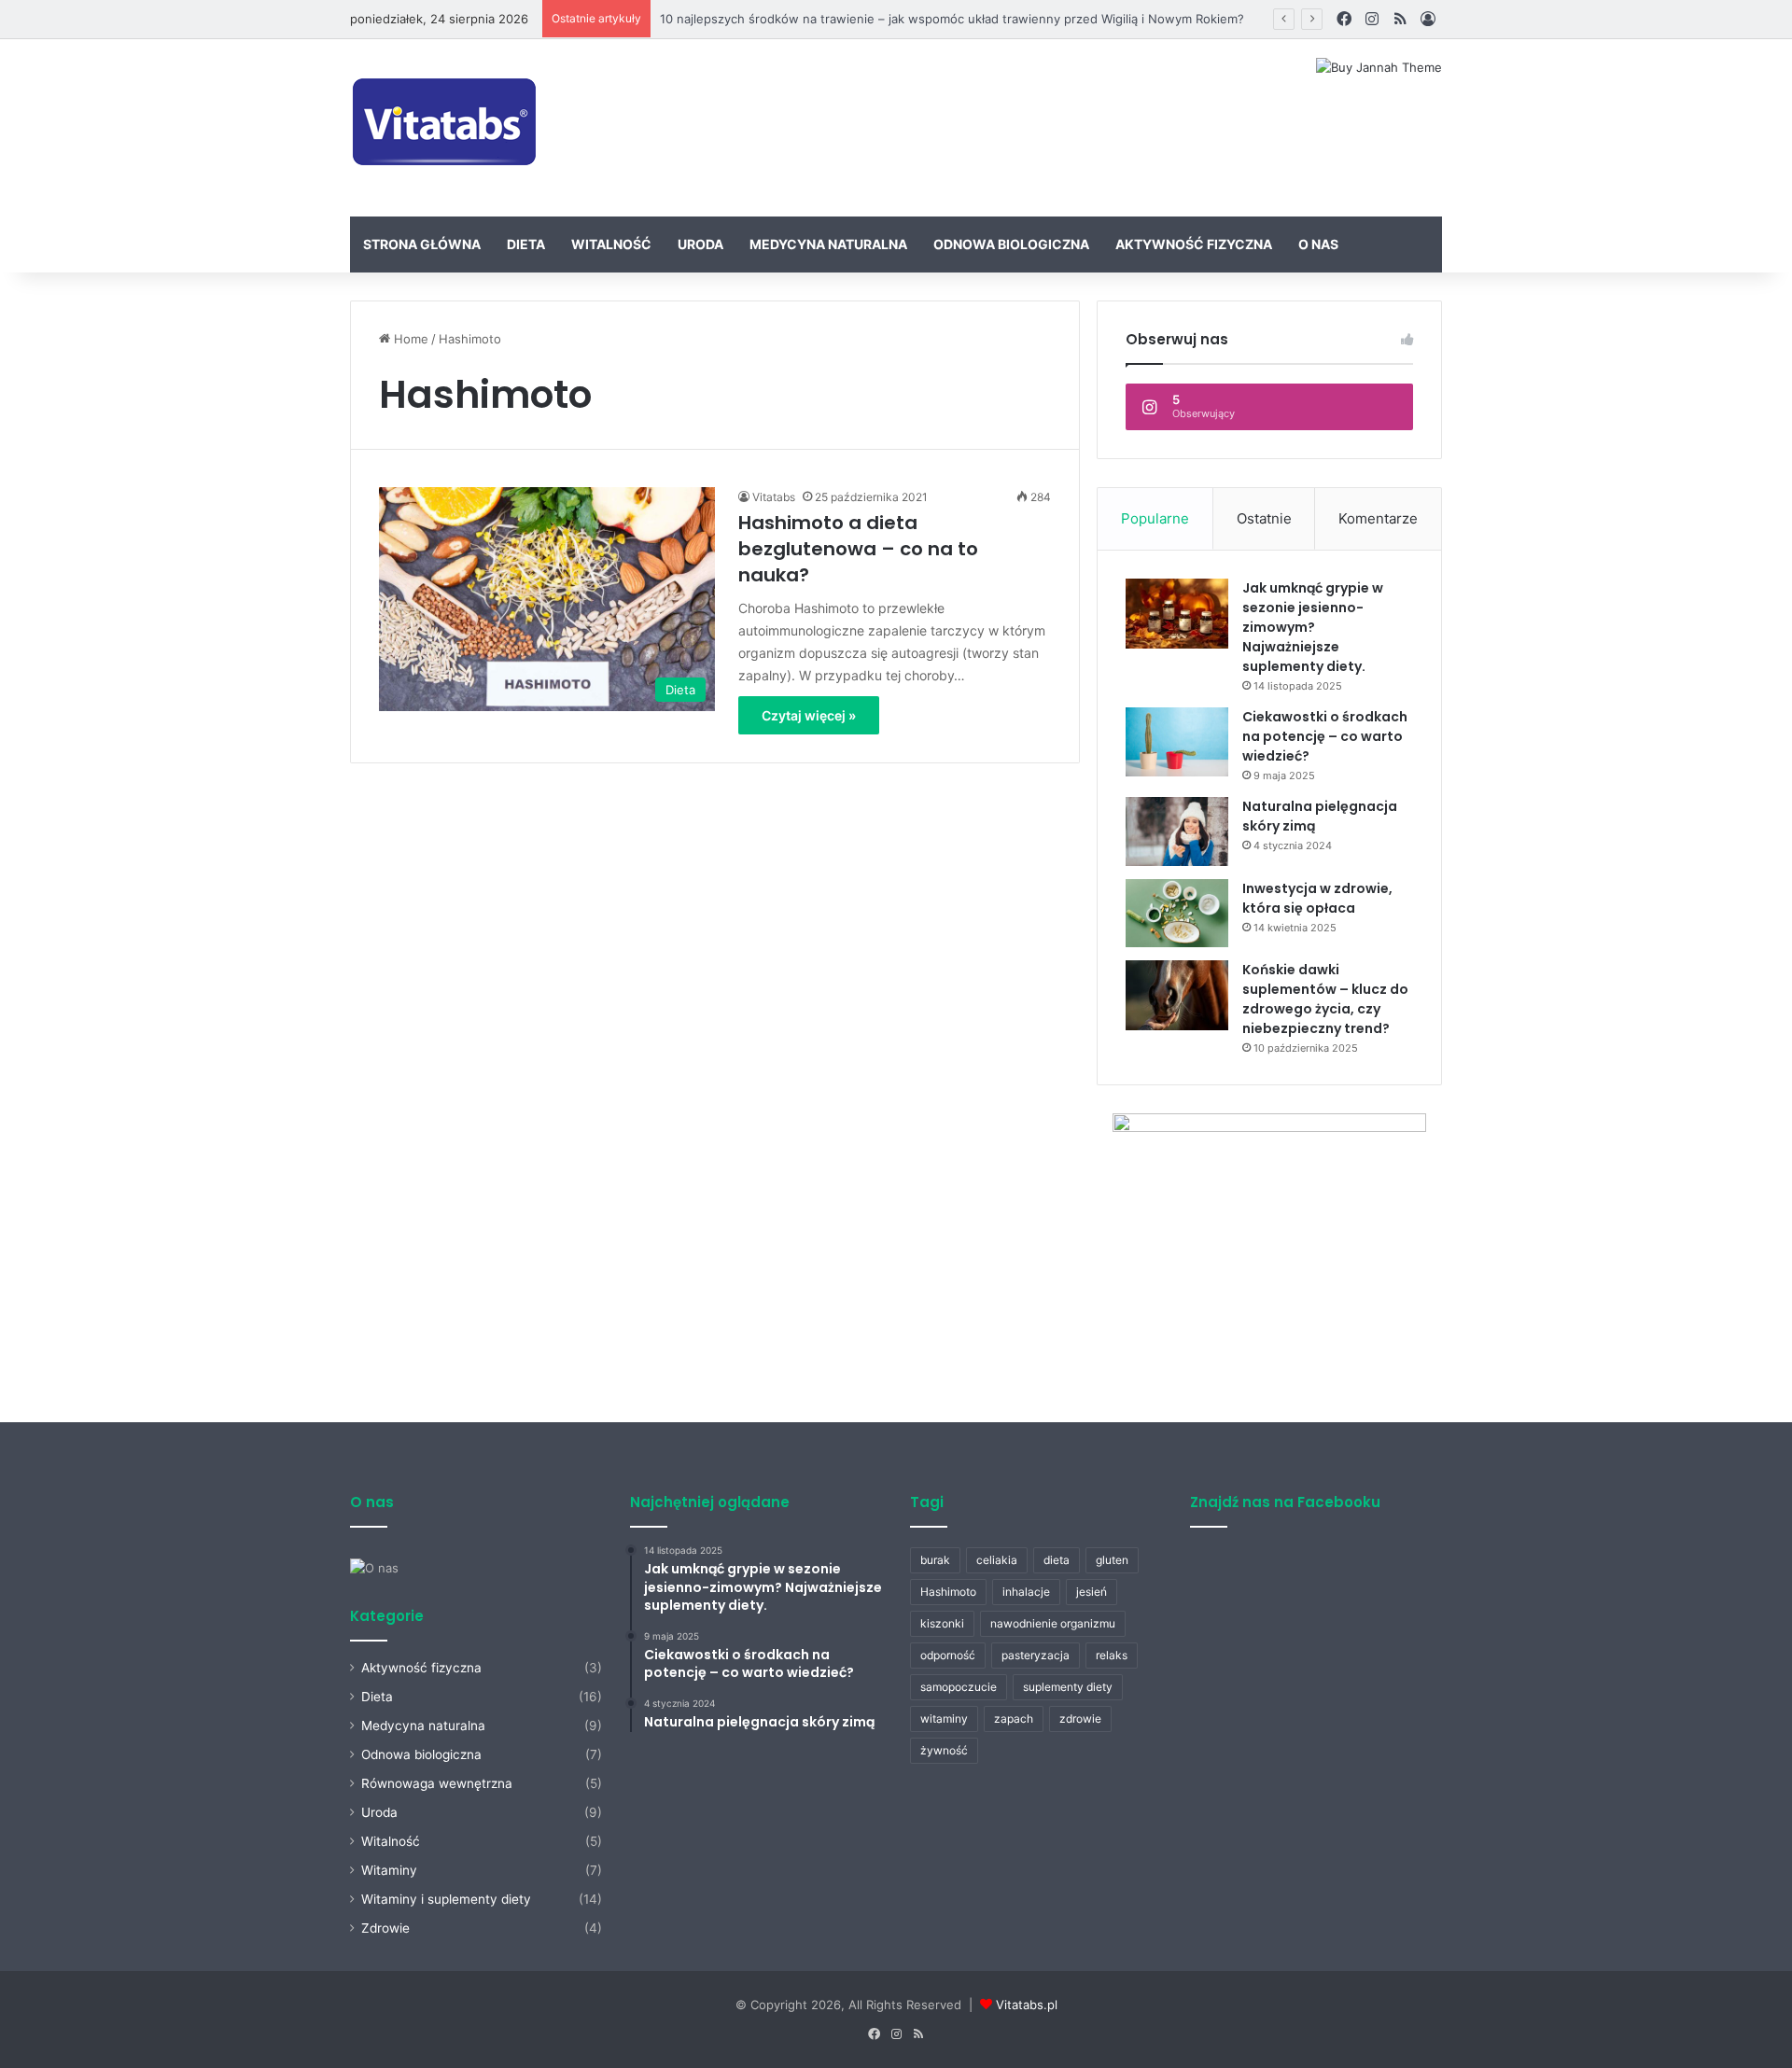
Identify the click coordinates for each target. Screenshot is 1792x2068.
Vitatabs (774, 497)
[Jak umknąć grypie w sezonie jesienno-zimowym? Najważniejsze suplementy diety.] (1177, 614)
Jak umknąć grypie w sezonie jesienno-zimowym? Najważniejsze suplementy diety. (1313, 627)
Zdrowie (385, 1928)
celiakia (997, 1560)
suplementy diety (1068, 1687)
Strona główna (422, 244)
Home (409, 339)
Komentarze (1378, 518)
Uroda (700, 244)
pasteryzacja (1036, 1655)
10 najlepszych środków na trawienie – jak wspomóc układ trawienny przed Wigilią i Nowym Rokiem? (952, 19)
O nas (1318, 244)
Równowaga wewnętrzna (437, 1783)
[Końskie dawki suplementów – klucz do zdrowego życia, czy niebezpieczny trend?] (1177, 995)
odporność (948, 1655)
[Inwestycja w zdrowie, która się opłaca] (1177, 914)
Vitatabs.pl (1027, 2005)
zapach (1014, 1719)
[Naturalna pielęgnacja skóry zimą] (1177, 831)
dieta (1057, 1560)
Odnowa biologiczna (1011, 244)
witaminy (944, 1719)
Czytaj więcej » (809, 715)
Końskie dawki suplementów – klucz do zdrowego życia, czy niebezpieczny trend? (1325, 999)
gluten (1112, 1560)
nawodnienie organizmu (1053, 1623)
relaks (1112, 1655)
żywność (944, 1750)
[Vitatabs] (446, 128)
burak (935, 1560)
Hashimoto (948, 1592)
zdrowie (1080, 1719)
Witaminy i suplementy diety (446, 1899)
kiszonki (942, 1623)
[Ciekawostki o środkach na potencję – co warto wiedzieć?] (1177, 742)
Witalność (611, 244)
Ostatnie (1264, 518)
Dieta (526, 244)
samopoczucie (959, 1687)
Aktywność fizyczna (1194, 244)
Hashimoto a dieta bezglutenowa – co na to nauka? (858, 549)
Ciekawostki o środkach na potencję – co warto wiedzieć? (1325, 736)
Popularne (1155, 518)
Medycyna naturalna (828, 244)
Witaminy (389, 1870)
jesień (1092, 1592)
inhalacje (1026, 1592)
